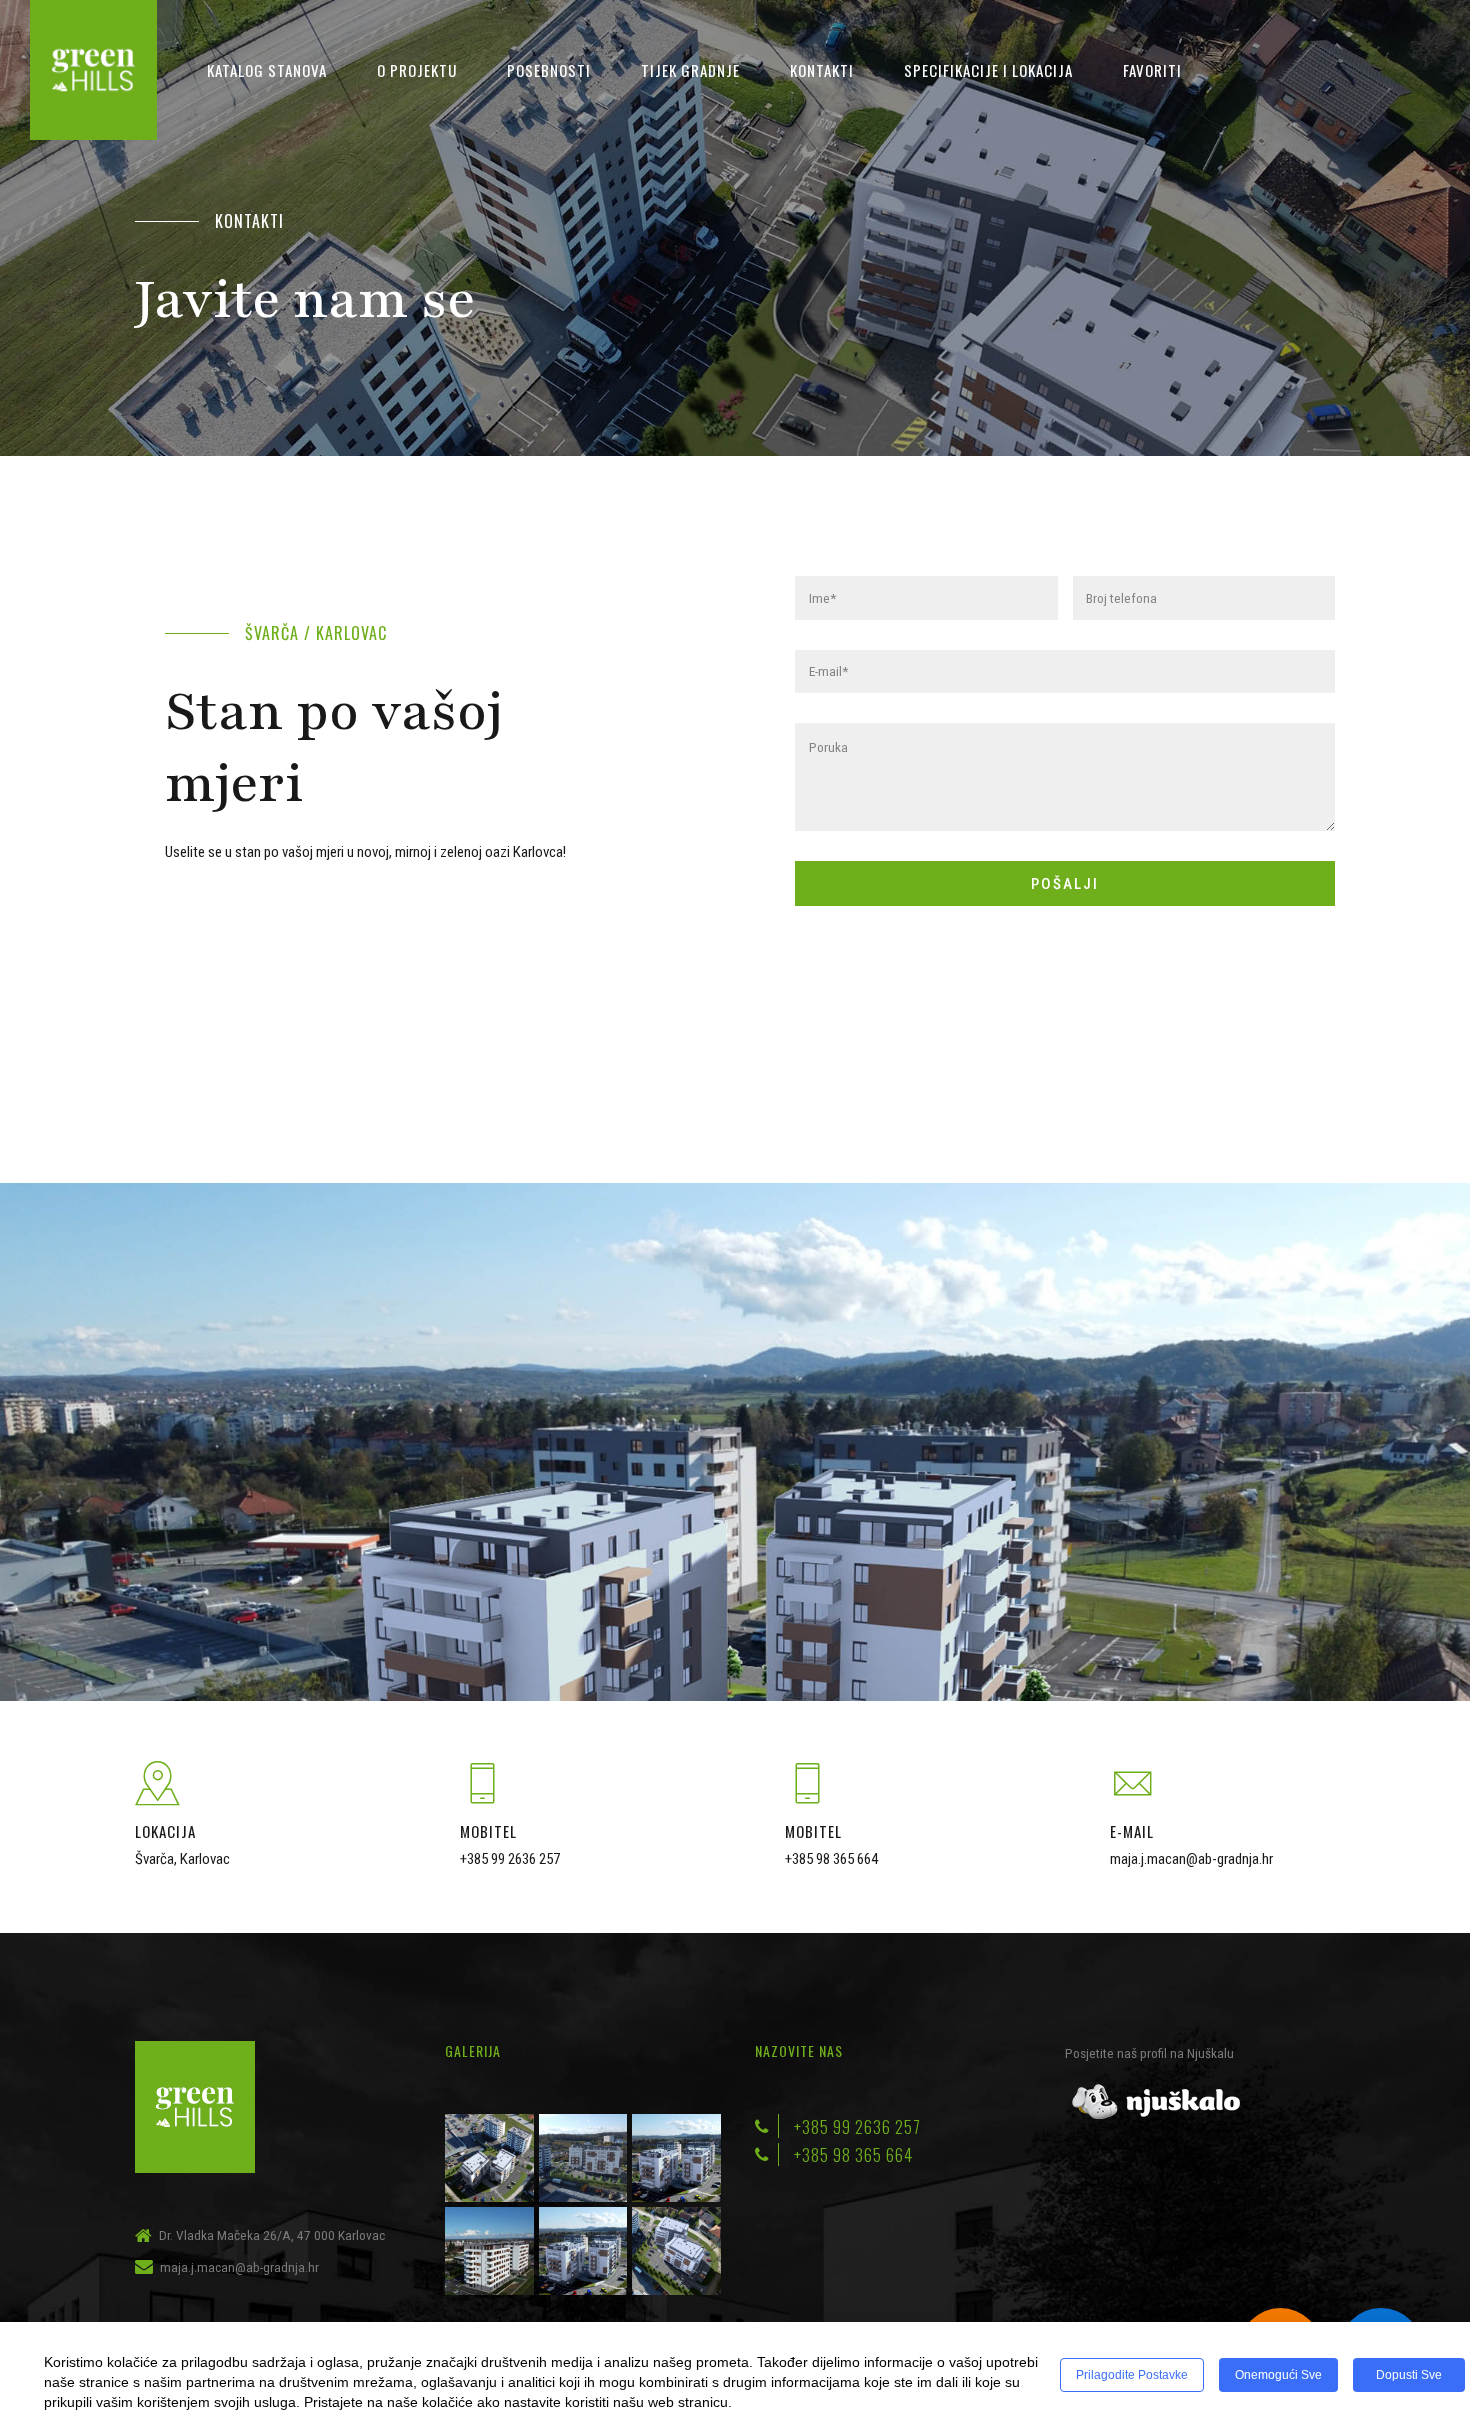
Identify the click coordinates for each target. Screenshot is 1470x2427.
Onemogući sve (1278, 2375)
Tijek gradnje (690, 70)
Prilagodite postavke (1132, 2375)
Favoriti (1152, 70)
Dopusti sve (1409, 2375)
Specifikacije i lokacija (988, 70)
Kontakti (822, 70)
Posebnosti (549, 70)
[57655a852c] (1155, 2103)
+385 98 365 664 (831, 1859)
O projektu (417, 70)
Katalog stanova (267, 70)
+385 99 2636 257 (510, 1859)
